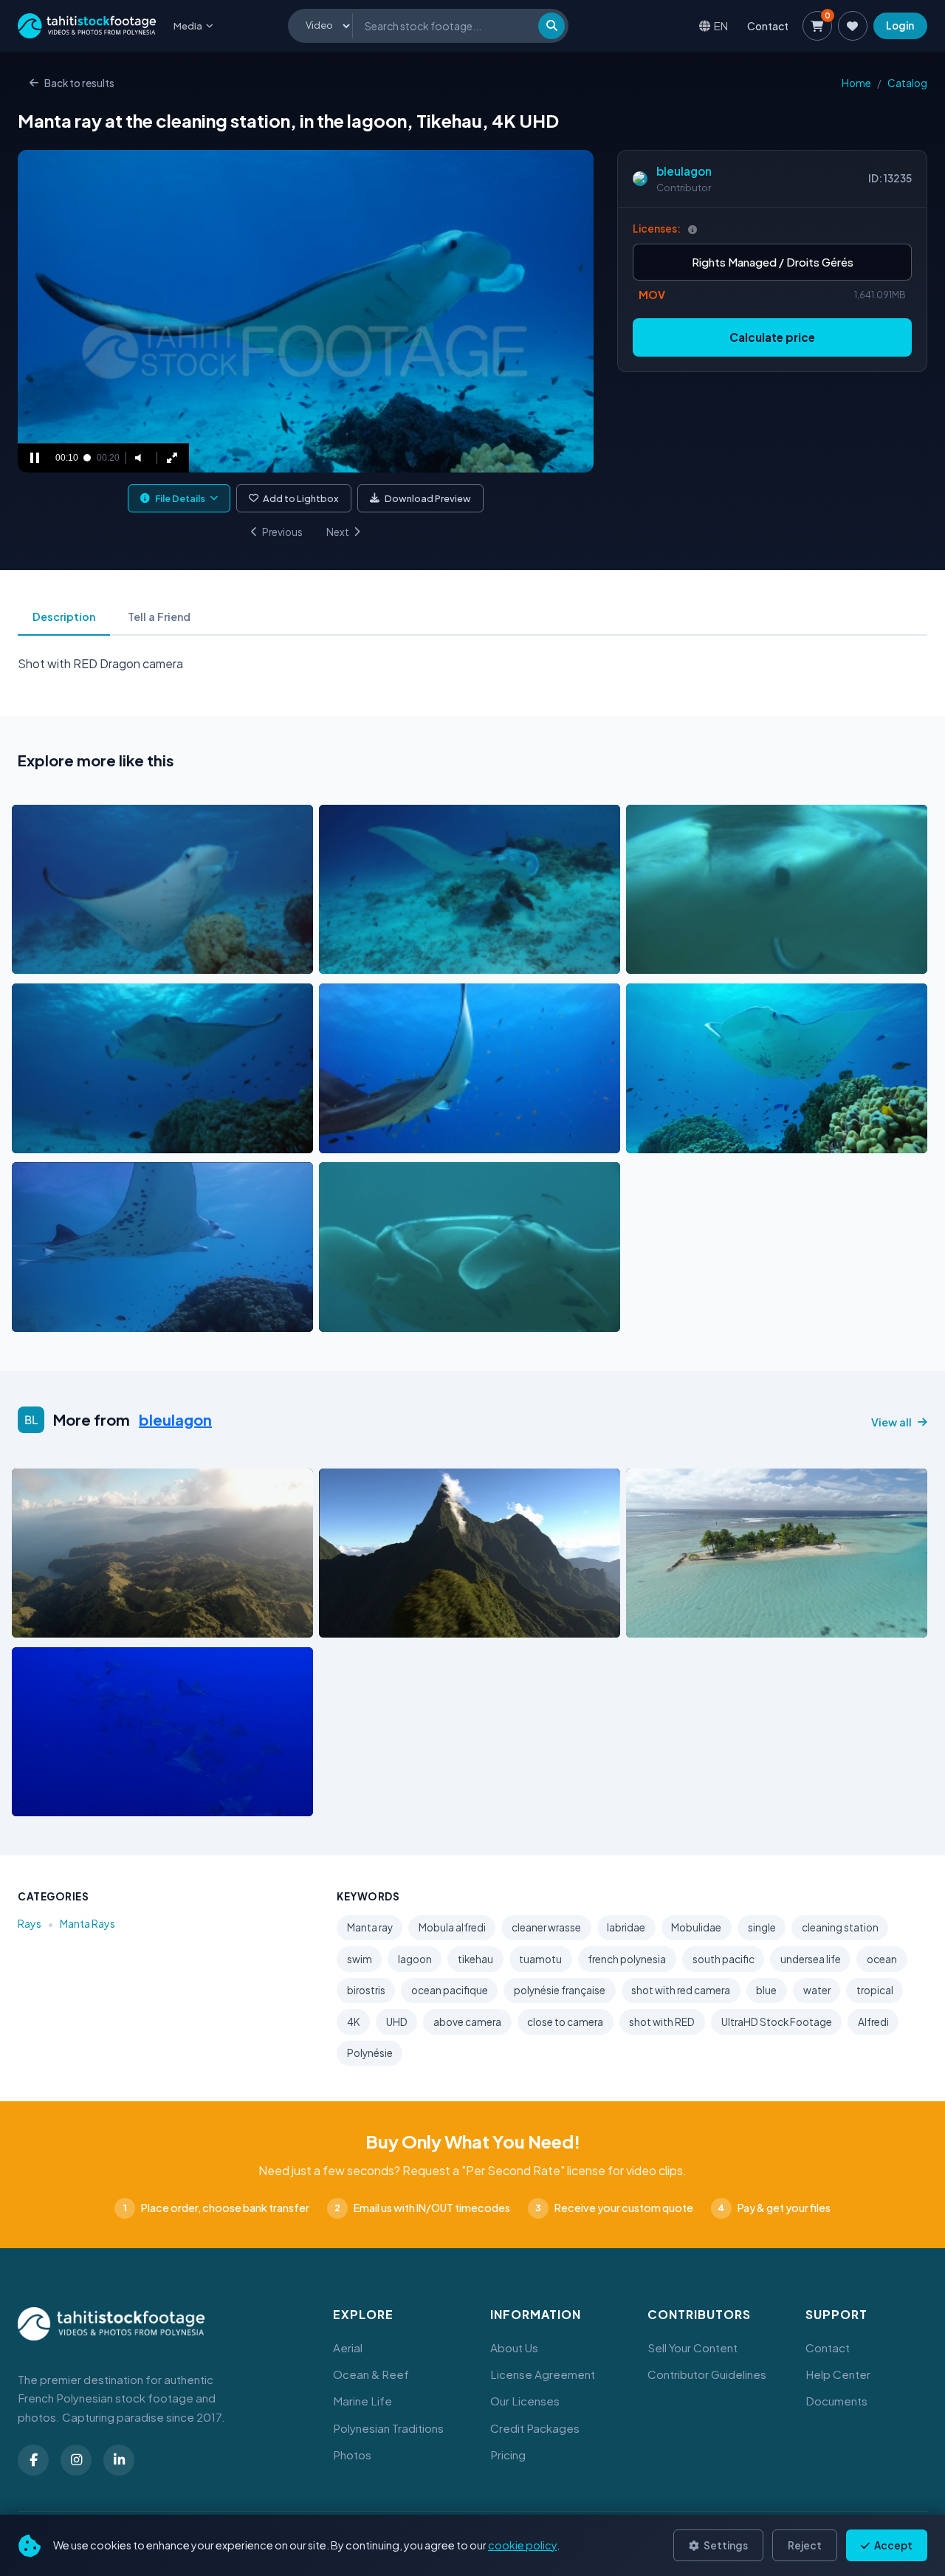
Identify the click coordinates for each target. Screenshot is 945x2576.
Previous (282, 532)
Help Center (838, 2374)
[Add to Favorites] (61, 959)
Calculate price (772, 337)
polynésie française (560, 1990)
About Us (514, 2347)
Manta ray (370, 1927)
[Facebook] (33, 2460)
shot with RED (662, 2022)
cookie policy (522, 2545)
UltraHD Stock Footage (777, 2022)
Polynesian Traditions (388, 2428)
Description (64, 616)
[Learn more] (693, 229)
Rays (30, 1923)
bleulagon (684, 171)
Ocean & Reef (371, 2374)
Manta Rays (87, 1923)
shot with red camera (681, 1990)
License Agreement (543, 2374)
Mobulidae (696, 1927)
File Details (180, 498)
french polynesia (627, 1959)
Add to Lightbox (301, 498)
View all (891, 1422)
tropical (875, 1990)
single (762, 1927)
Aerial (348, 2347)
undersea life (811, 1959)
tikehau (475, 1959)
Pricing (508, 2455)
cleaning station (840, 1927)
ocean (882, 1959)
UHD (397, 2022)
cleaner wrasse (546, 1927)
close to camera (565, 2022)
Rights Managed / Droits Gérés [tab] (773, 262)
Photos (352, 2455)
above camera (467, 2022)
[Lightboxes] (853, 26)
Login (900, 25)
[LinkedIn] (119, 2460)
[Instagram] (76, 2460)
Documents (836, 2401)
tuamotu (540, 1959)
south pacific (724, 1959)
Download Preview (428, 498)
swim (360, 1959)
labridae (626, 1927)
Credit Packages (535, 2428)
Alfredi (873, 2022)
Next (338, 532)
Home (856, 83)
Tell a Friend (159, 616)
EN (721, 25)
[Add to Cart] (32, 959)
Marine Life (362, 2401)
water (817, 1990)
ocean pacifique (450, 1990)
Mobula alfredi (452, 1927)
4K (354, 2022)
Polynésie (370, 2053)
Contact (768, 26)
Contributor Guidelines (707, 2374)
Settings (725, 2545)
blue (766, 1990)
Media (188, 26)
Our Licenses (525, 2401)
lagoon (415, 1959)
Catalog (907, 83)
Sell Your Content (693, 2347)
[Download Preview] (88, 959)
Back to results (79, 83)
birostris (366, 1990)
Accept (893, 2545)
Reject (805, 2545)
